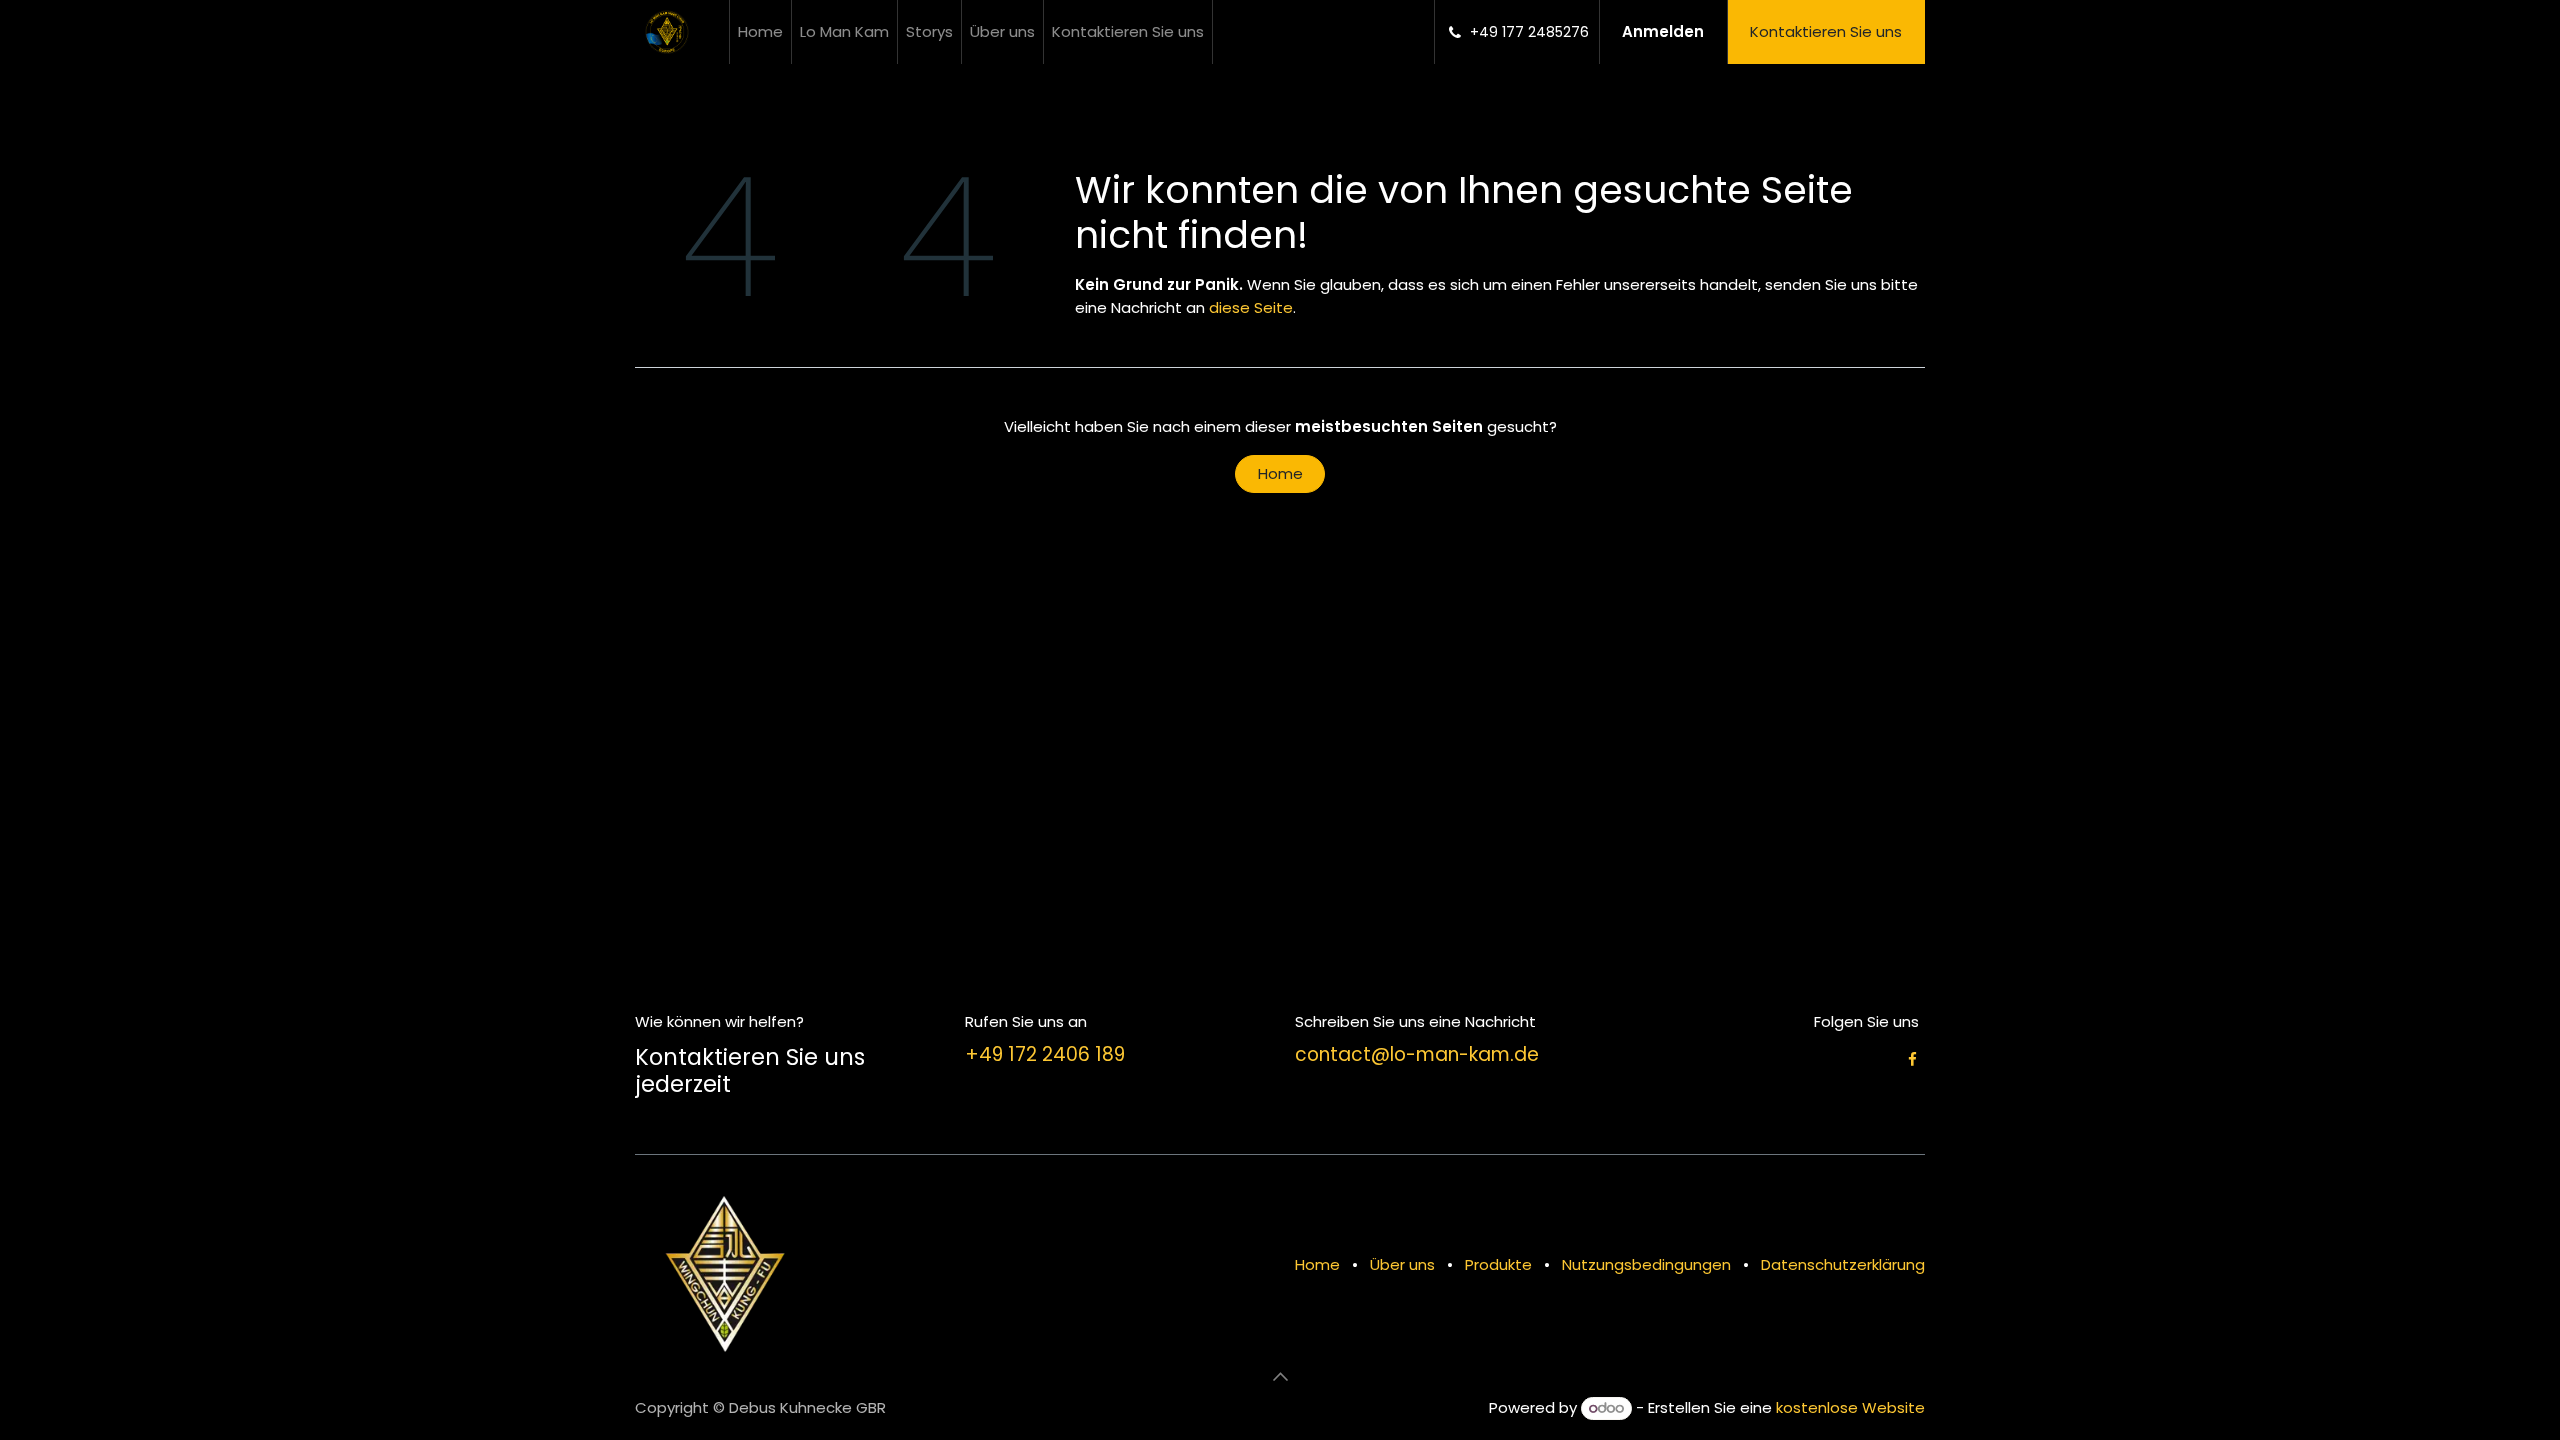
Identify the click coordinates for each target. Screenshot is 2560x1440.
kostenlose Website (1850, 1407)
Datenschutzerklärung (1843, 1264)
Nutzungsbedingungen (1646, 1264)
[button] (1280, 1377)
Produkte (1498, 1264)
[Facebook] (1912, 1059)
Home (1280, 473)
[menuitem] (760, 32)
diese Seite (1251, 307)
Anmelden (1663, 31)
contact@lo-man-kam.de (1417, 1054)
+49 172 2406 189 (1045, 1054)
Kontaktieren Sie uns (1826, 31)
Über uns (1402, 1264)
